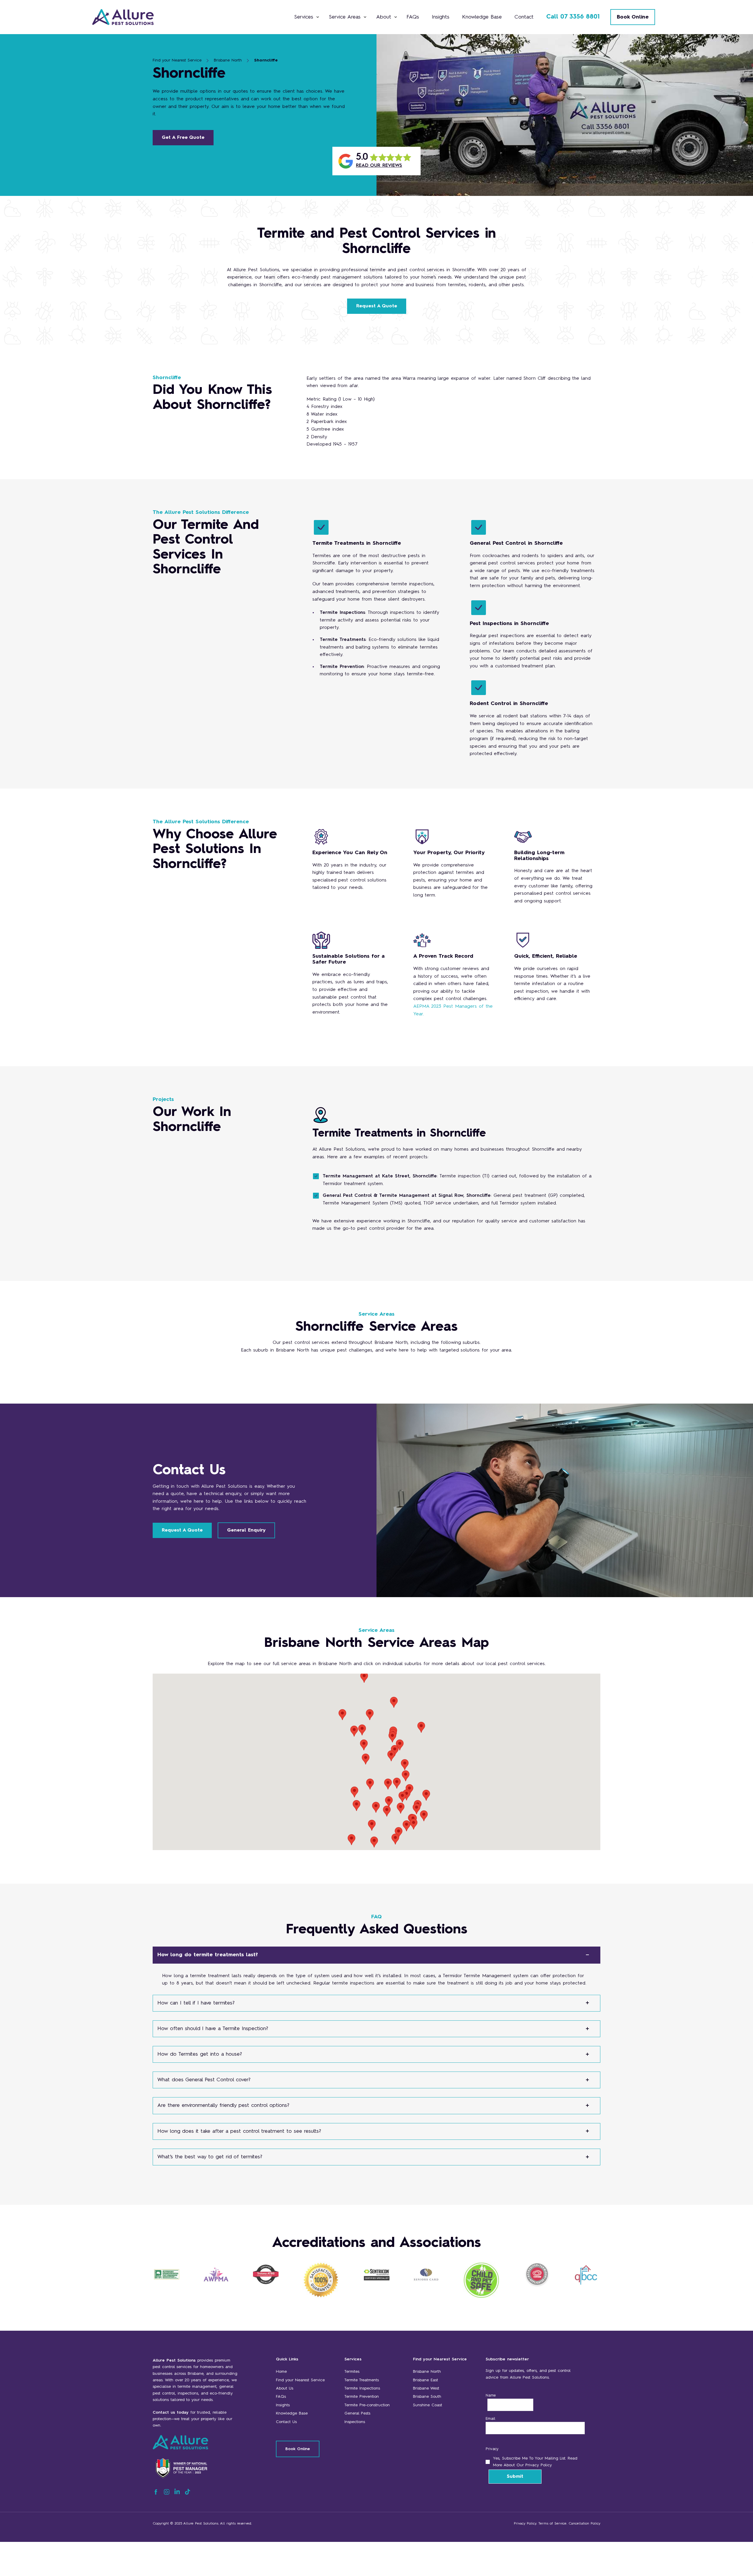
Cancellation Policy (584, 2524)
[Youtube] (188, 2494)
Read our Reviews (379, 166)
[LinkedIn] (177, 2494)
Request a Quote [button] (377, 306)
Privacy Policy (525, 2524)
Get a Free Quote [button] (183, 138)
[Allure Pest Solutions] (136, 17)
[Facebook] (156, 2494)
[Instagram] (167, 2494)
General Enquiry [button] (246, 1530)
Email (490, 2419)
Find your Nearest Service (177, 60)
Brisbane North (228, 60)
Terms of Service (552, 2524)
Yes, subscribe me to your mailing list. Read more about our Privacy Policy (535, 2462)
